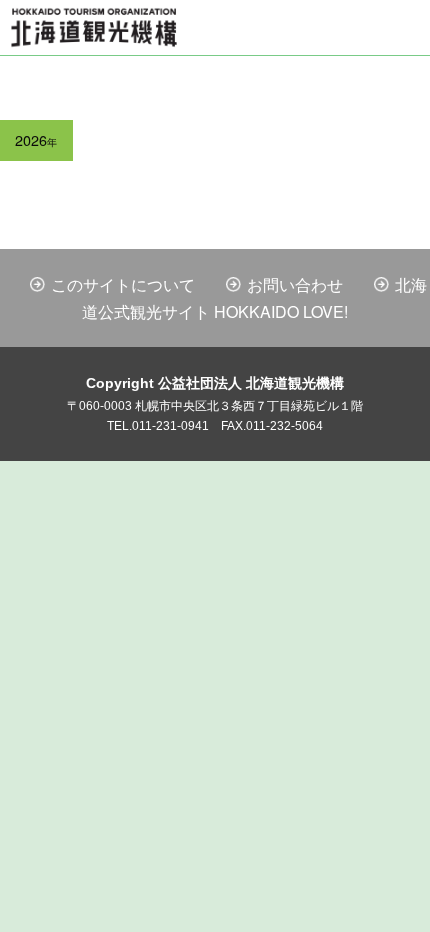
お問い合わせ (295, 284)
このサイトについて (123, 284)
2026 (36, 139)
